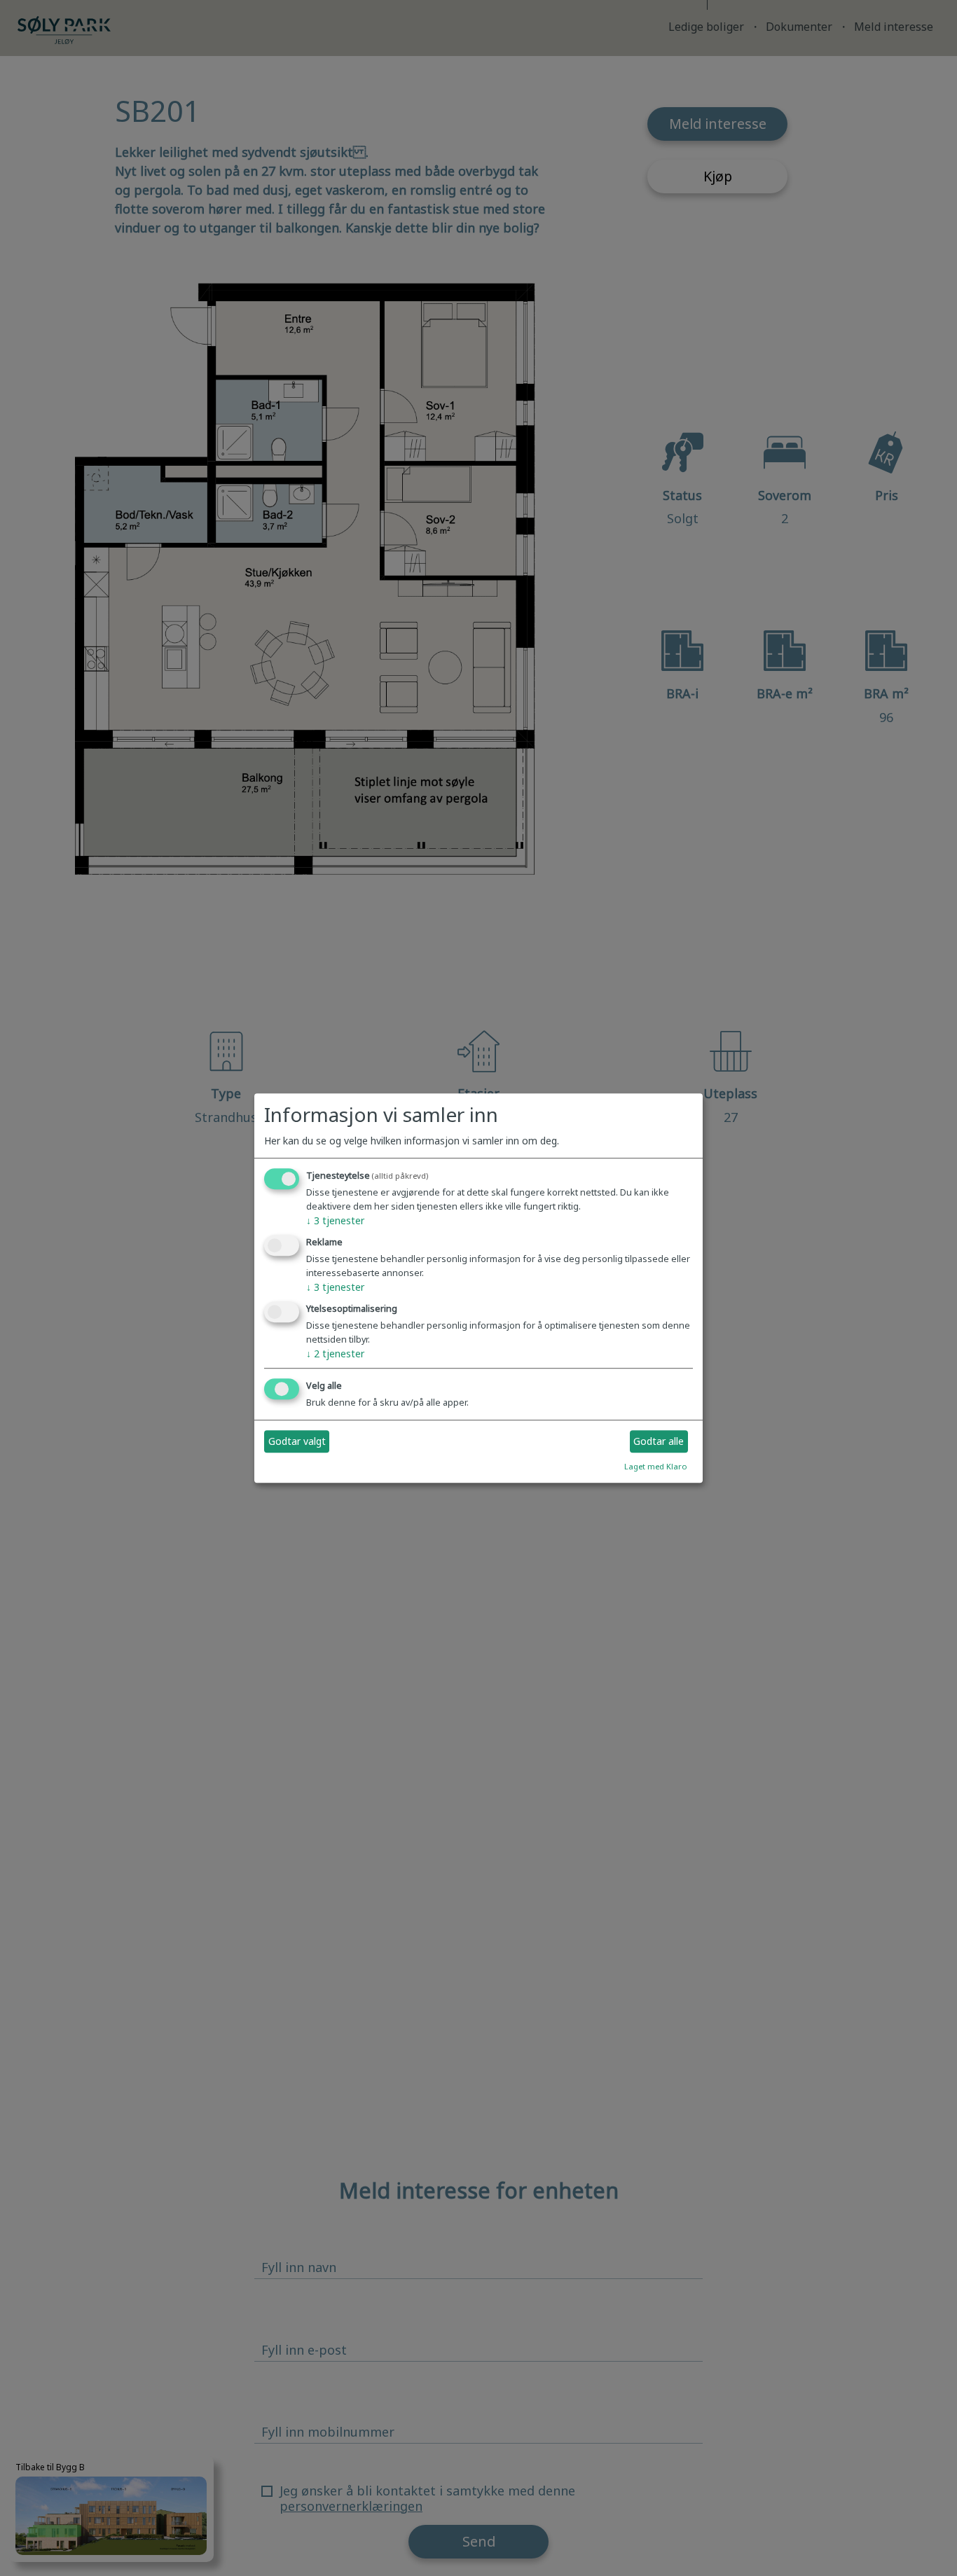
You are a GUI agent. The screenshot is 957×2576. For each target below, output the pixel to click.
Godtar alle (659, 1442)
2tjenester (335, 1353)
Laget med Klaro (656, 1466)
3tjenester (335, 1221)
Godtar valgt (297, 1442)
